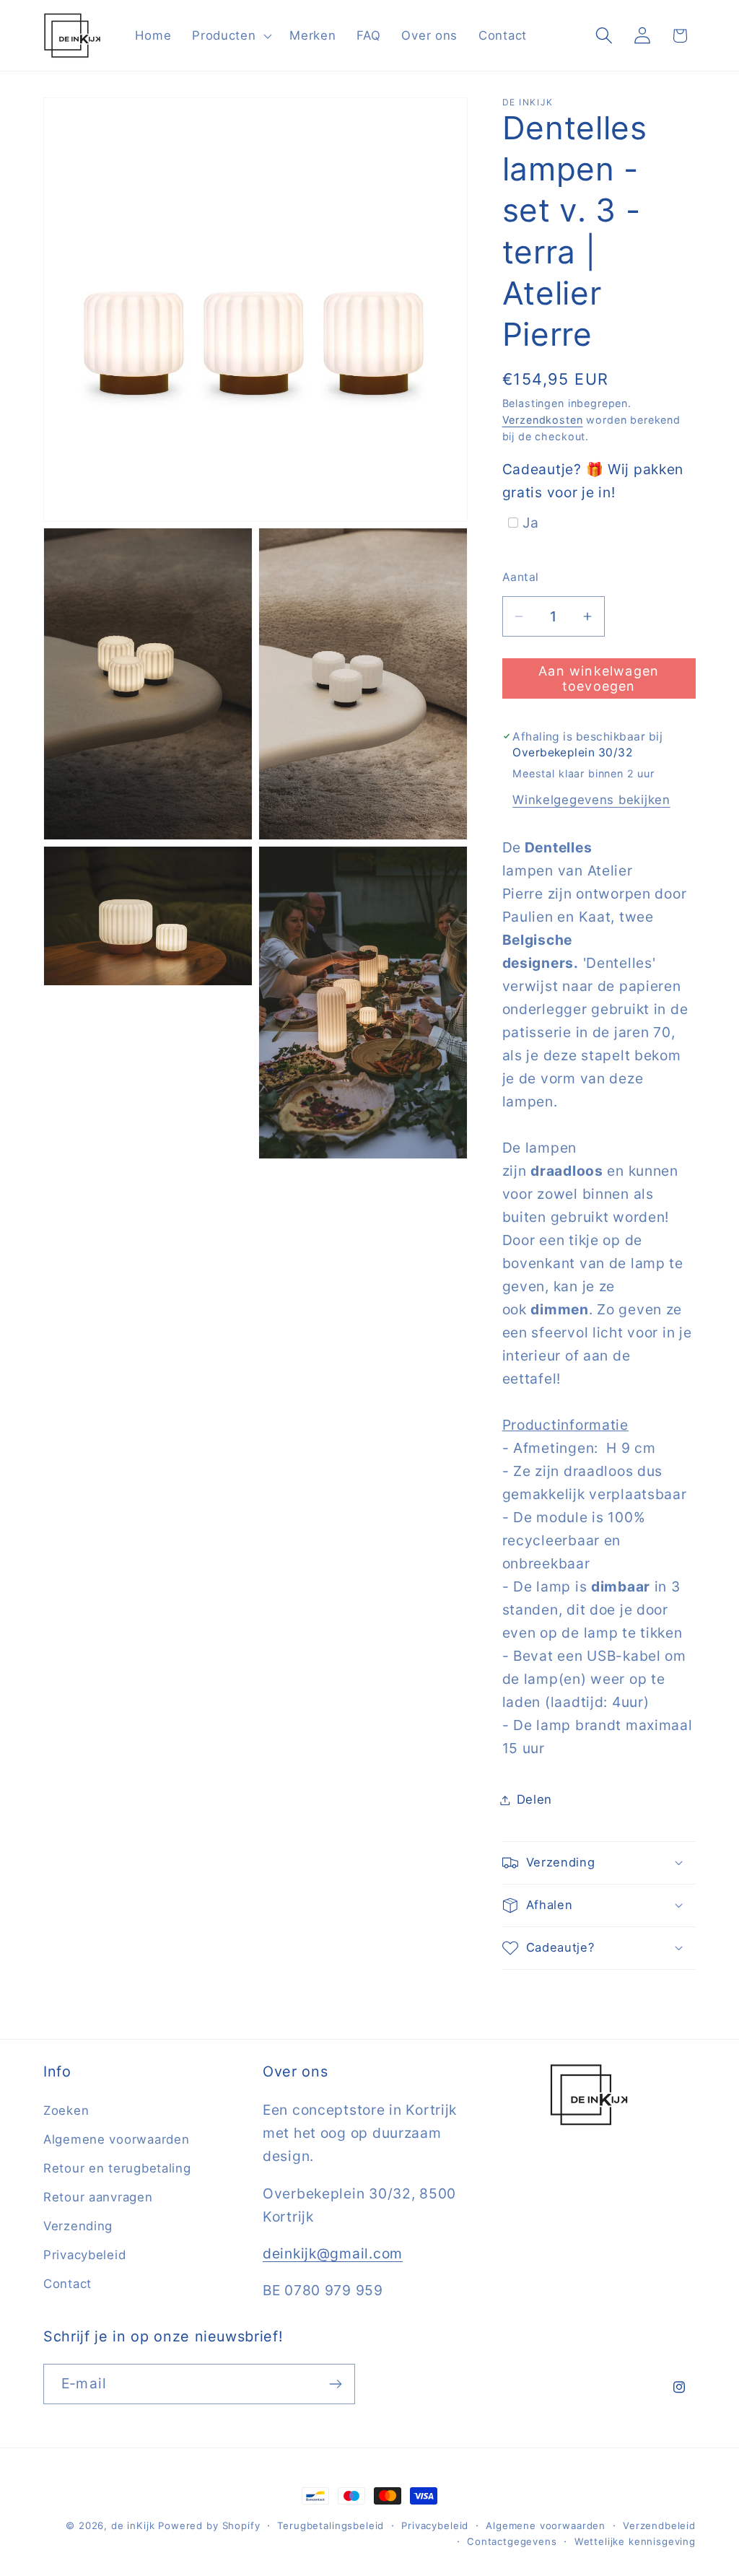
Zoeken (66, 2110)
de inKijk (133, 2525)
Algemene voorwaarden (116, 2139)
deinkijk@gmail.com (333, 2253)
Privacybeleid (84, 2255)
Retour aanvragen (98, 2197)
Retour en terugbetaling (117, 2168)
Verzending (78, 2226)
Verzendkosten (543, 420)
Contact (67, 2284)
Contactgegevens (512, 2541)
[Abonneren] (335, 2384)
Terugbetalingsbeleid (331, 2525)
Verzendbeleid (659, 2525)
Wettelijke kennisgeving (635, 2541)
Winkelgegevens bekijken (591, 800)
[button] (231, 35)
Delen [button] (535, 1799)
